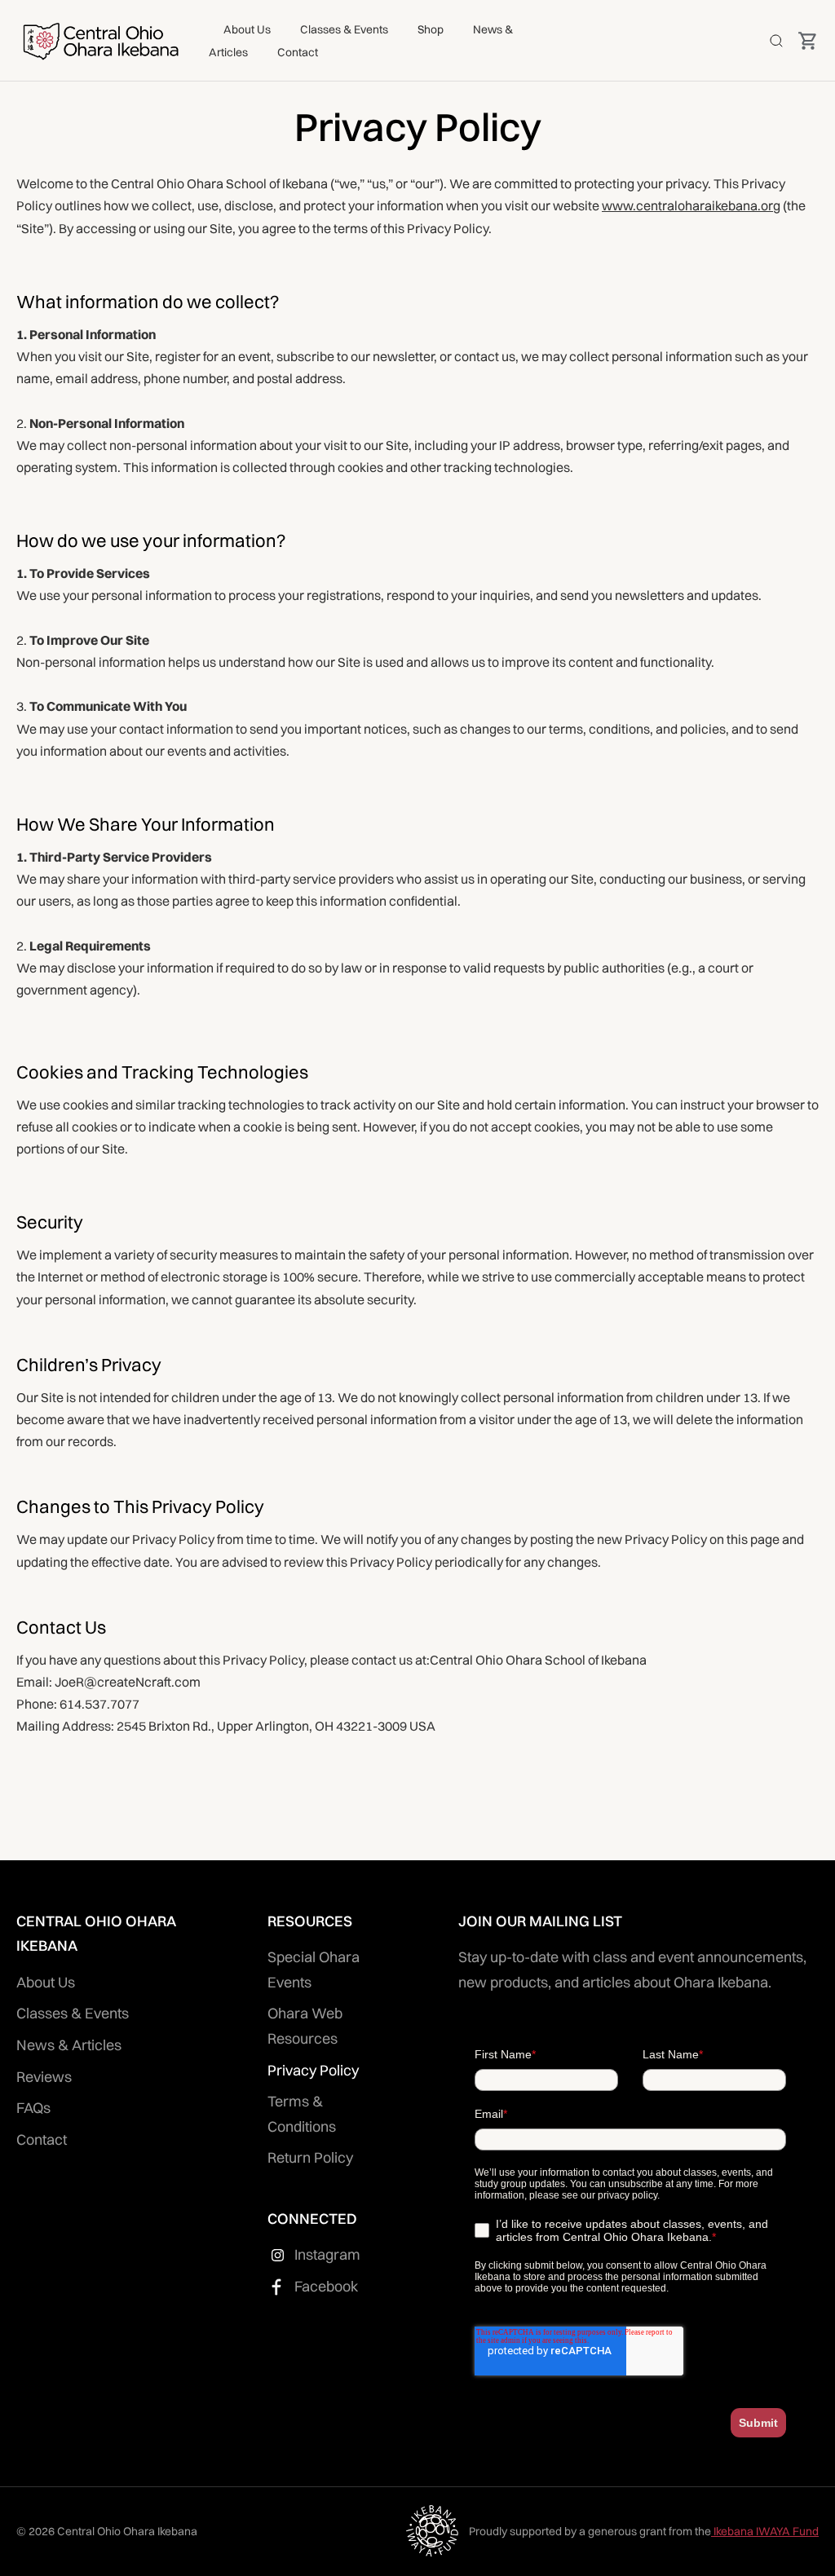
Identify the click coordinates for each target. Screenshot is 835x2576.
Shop (431, 29)
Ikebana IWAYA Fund (765, 2531)
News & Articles (69, 2045)
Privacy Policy (313, 2070)
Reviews (44, 2077)
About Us (247, 29)
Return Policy (310, 2157)
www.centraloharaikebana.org (691, 205)
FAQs (33, 2108)
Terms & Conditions (302, 2114)
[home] (100, 40)
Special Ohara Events (314, 1969)
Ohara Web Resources (305, 2026)
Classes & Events (344, 29)
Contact (298, 52)
